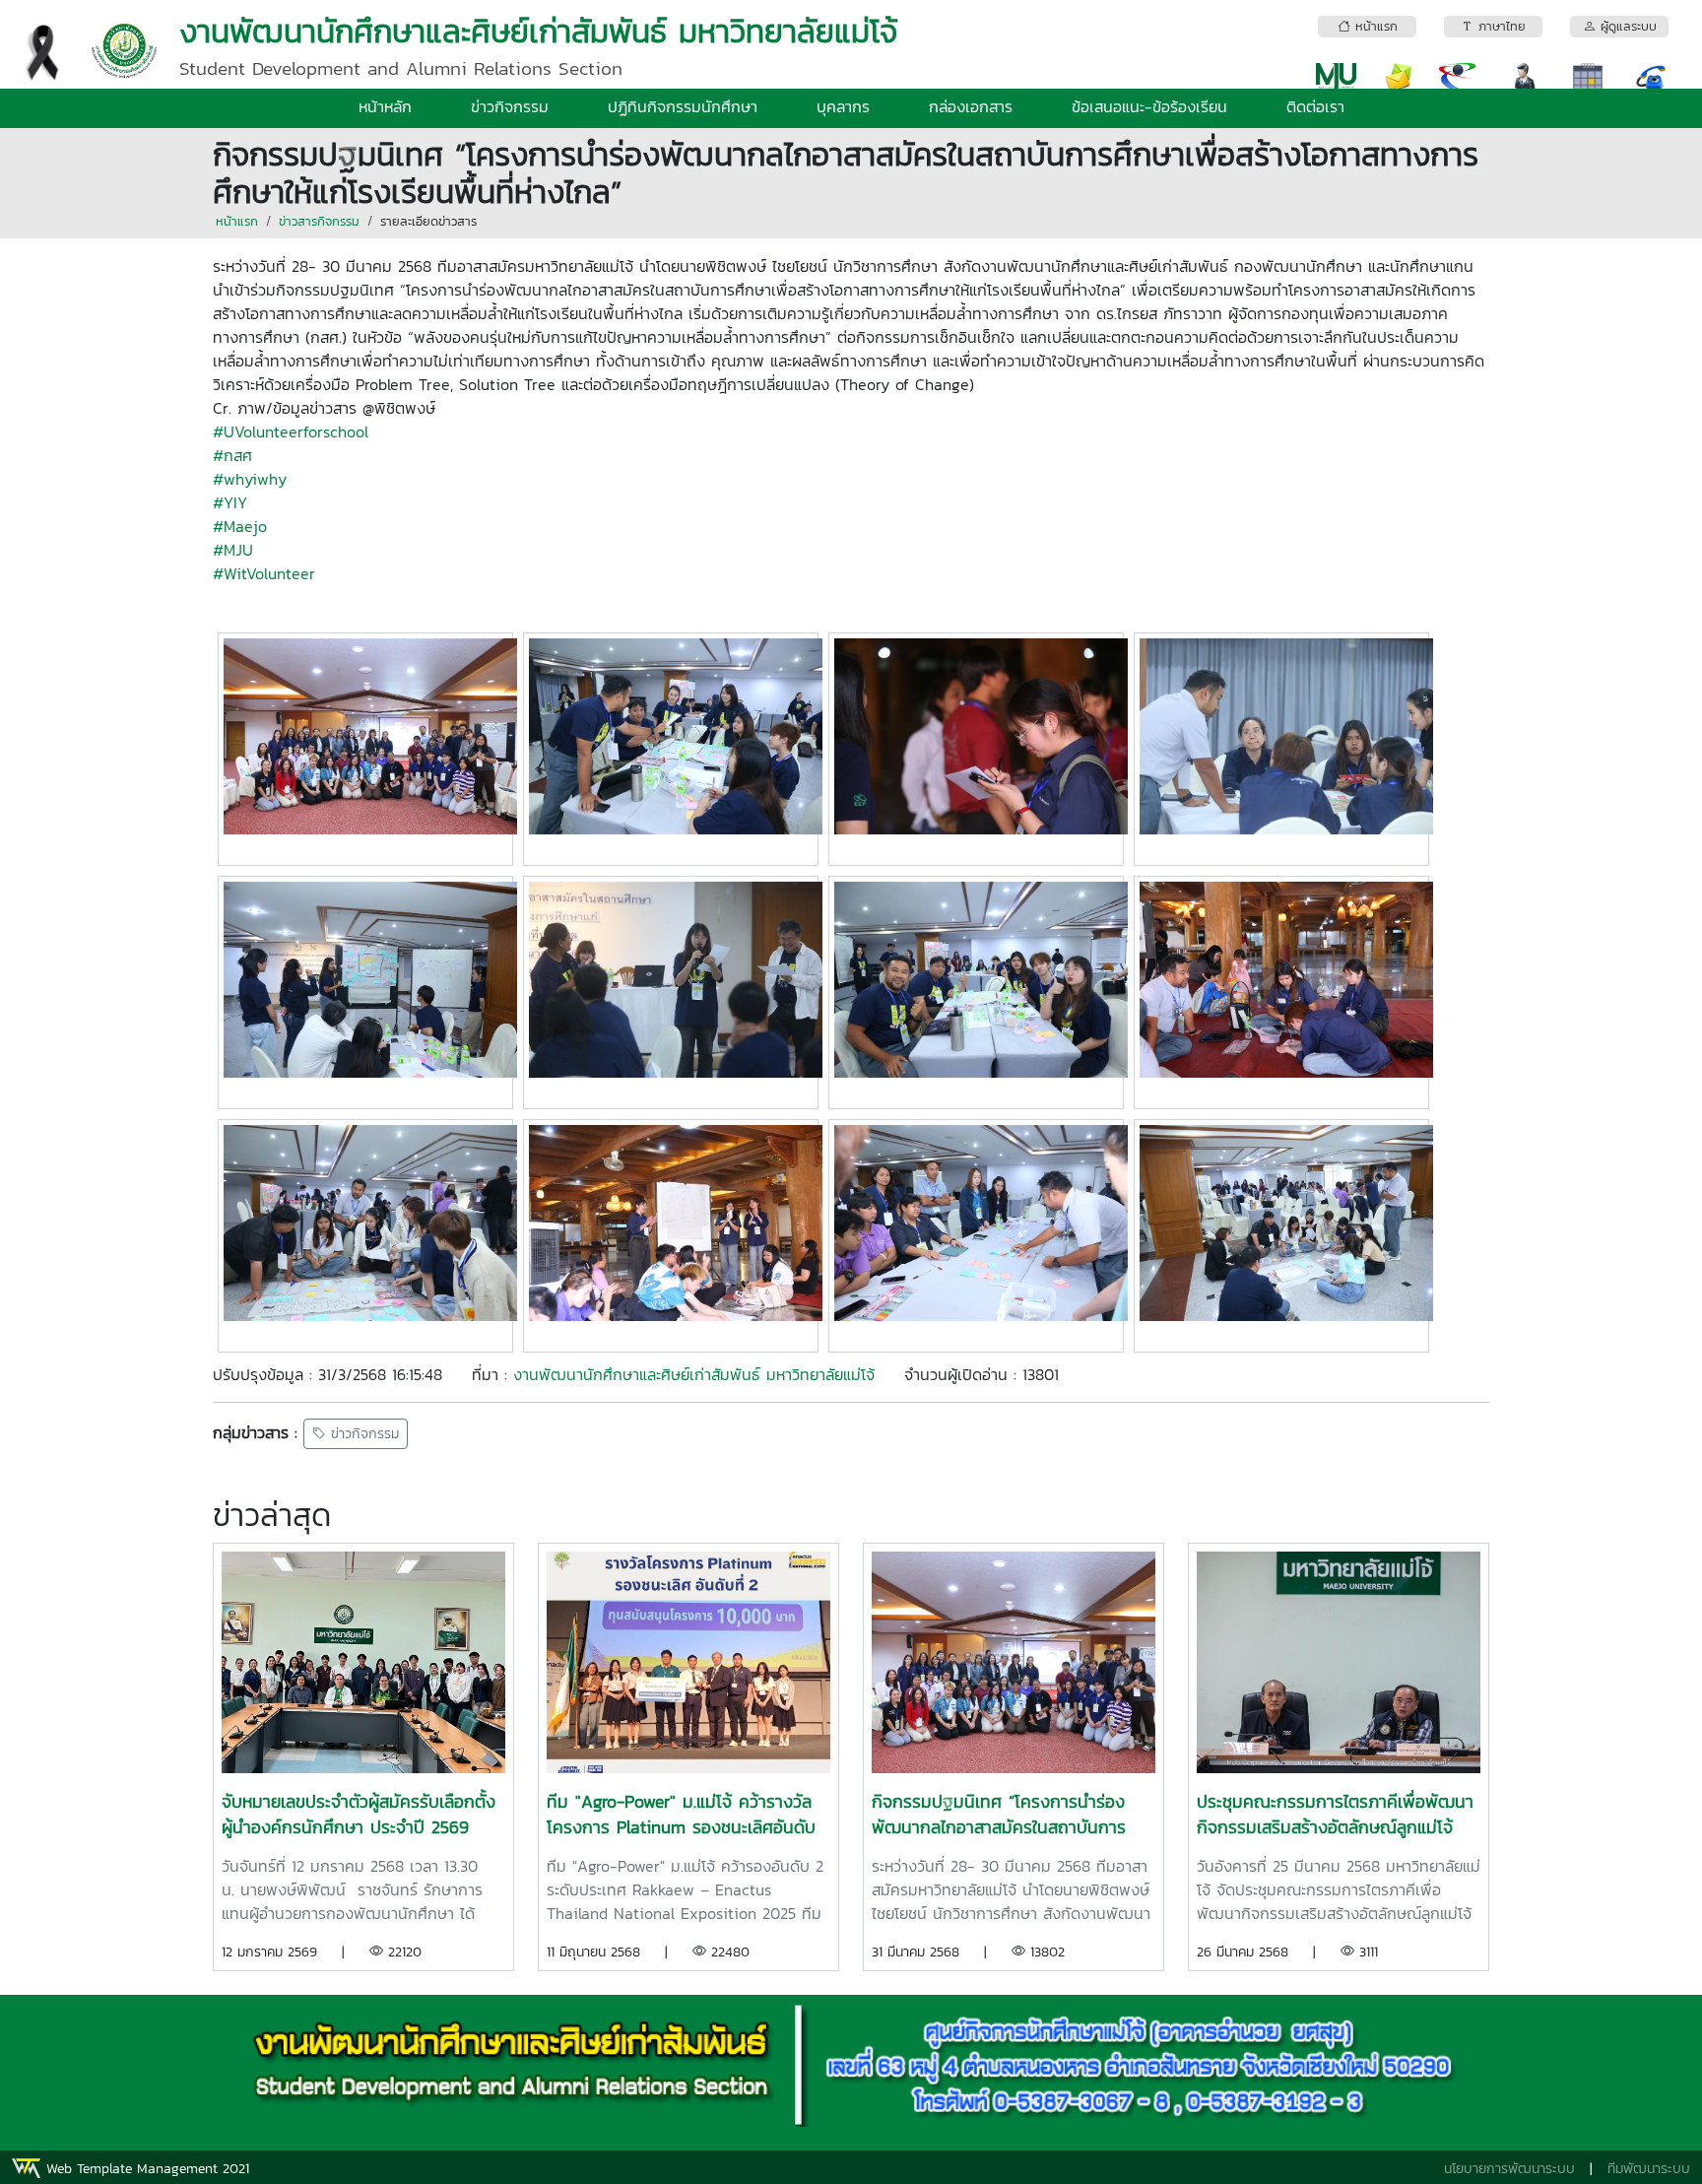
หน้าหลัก (385, 106)
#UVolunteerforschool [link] (291, 431)
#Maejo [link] (240, 526)
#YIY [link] (230, 502)
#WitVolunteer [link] (264, 573)
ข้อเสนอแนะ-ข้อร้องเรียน (1149, 106)
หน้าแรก (237, 221)
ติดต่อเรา (1315, 106)
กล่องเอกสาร (971, 106)
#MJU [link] (233, 550)
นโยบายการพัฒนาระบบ (1509, 2169)
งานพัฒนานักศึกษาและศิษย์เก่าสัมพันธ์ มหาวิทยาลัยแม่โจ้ (694, 1374)
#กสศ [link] (232, 455)
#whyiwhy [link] (250, 479)
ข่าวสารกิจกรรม (319, 221)
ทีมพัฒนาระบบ (1649, 2169)
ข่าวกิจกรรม (510, 106)
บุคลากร (843, 106)
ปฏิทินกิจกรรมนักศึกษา (683, 106)
